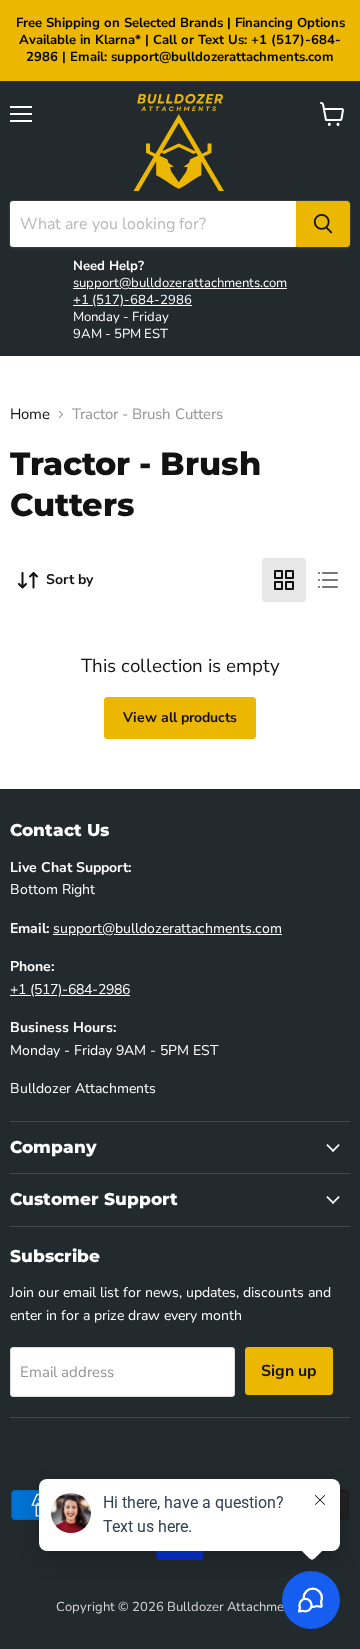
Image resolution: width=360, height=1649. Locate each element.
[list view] (328, 580)
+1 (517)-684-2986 (132, 300)
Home (30, 414)
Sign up (289, 1371)
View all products (180, 717)
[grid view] (284, 580)
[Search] (323, 224)
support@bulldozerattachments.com (180, 283)
